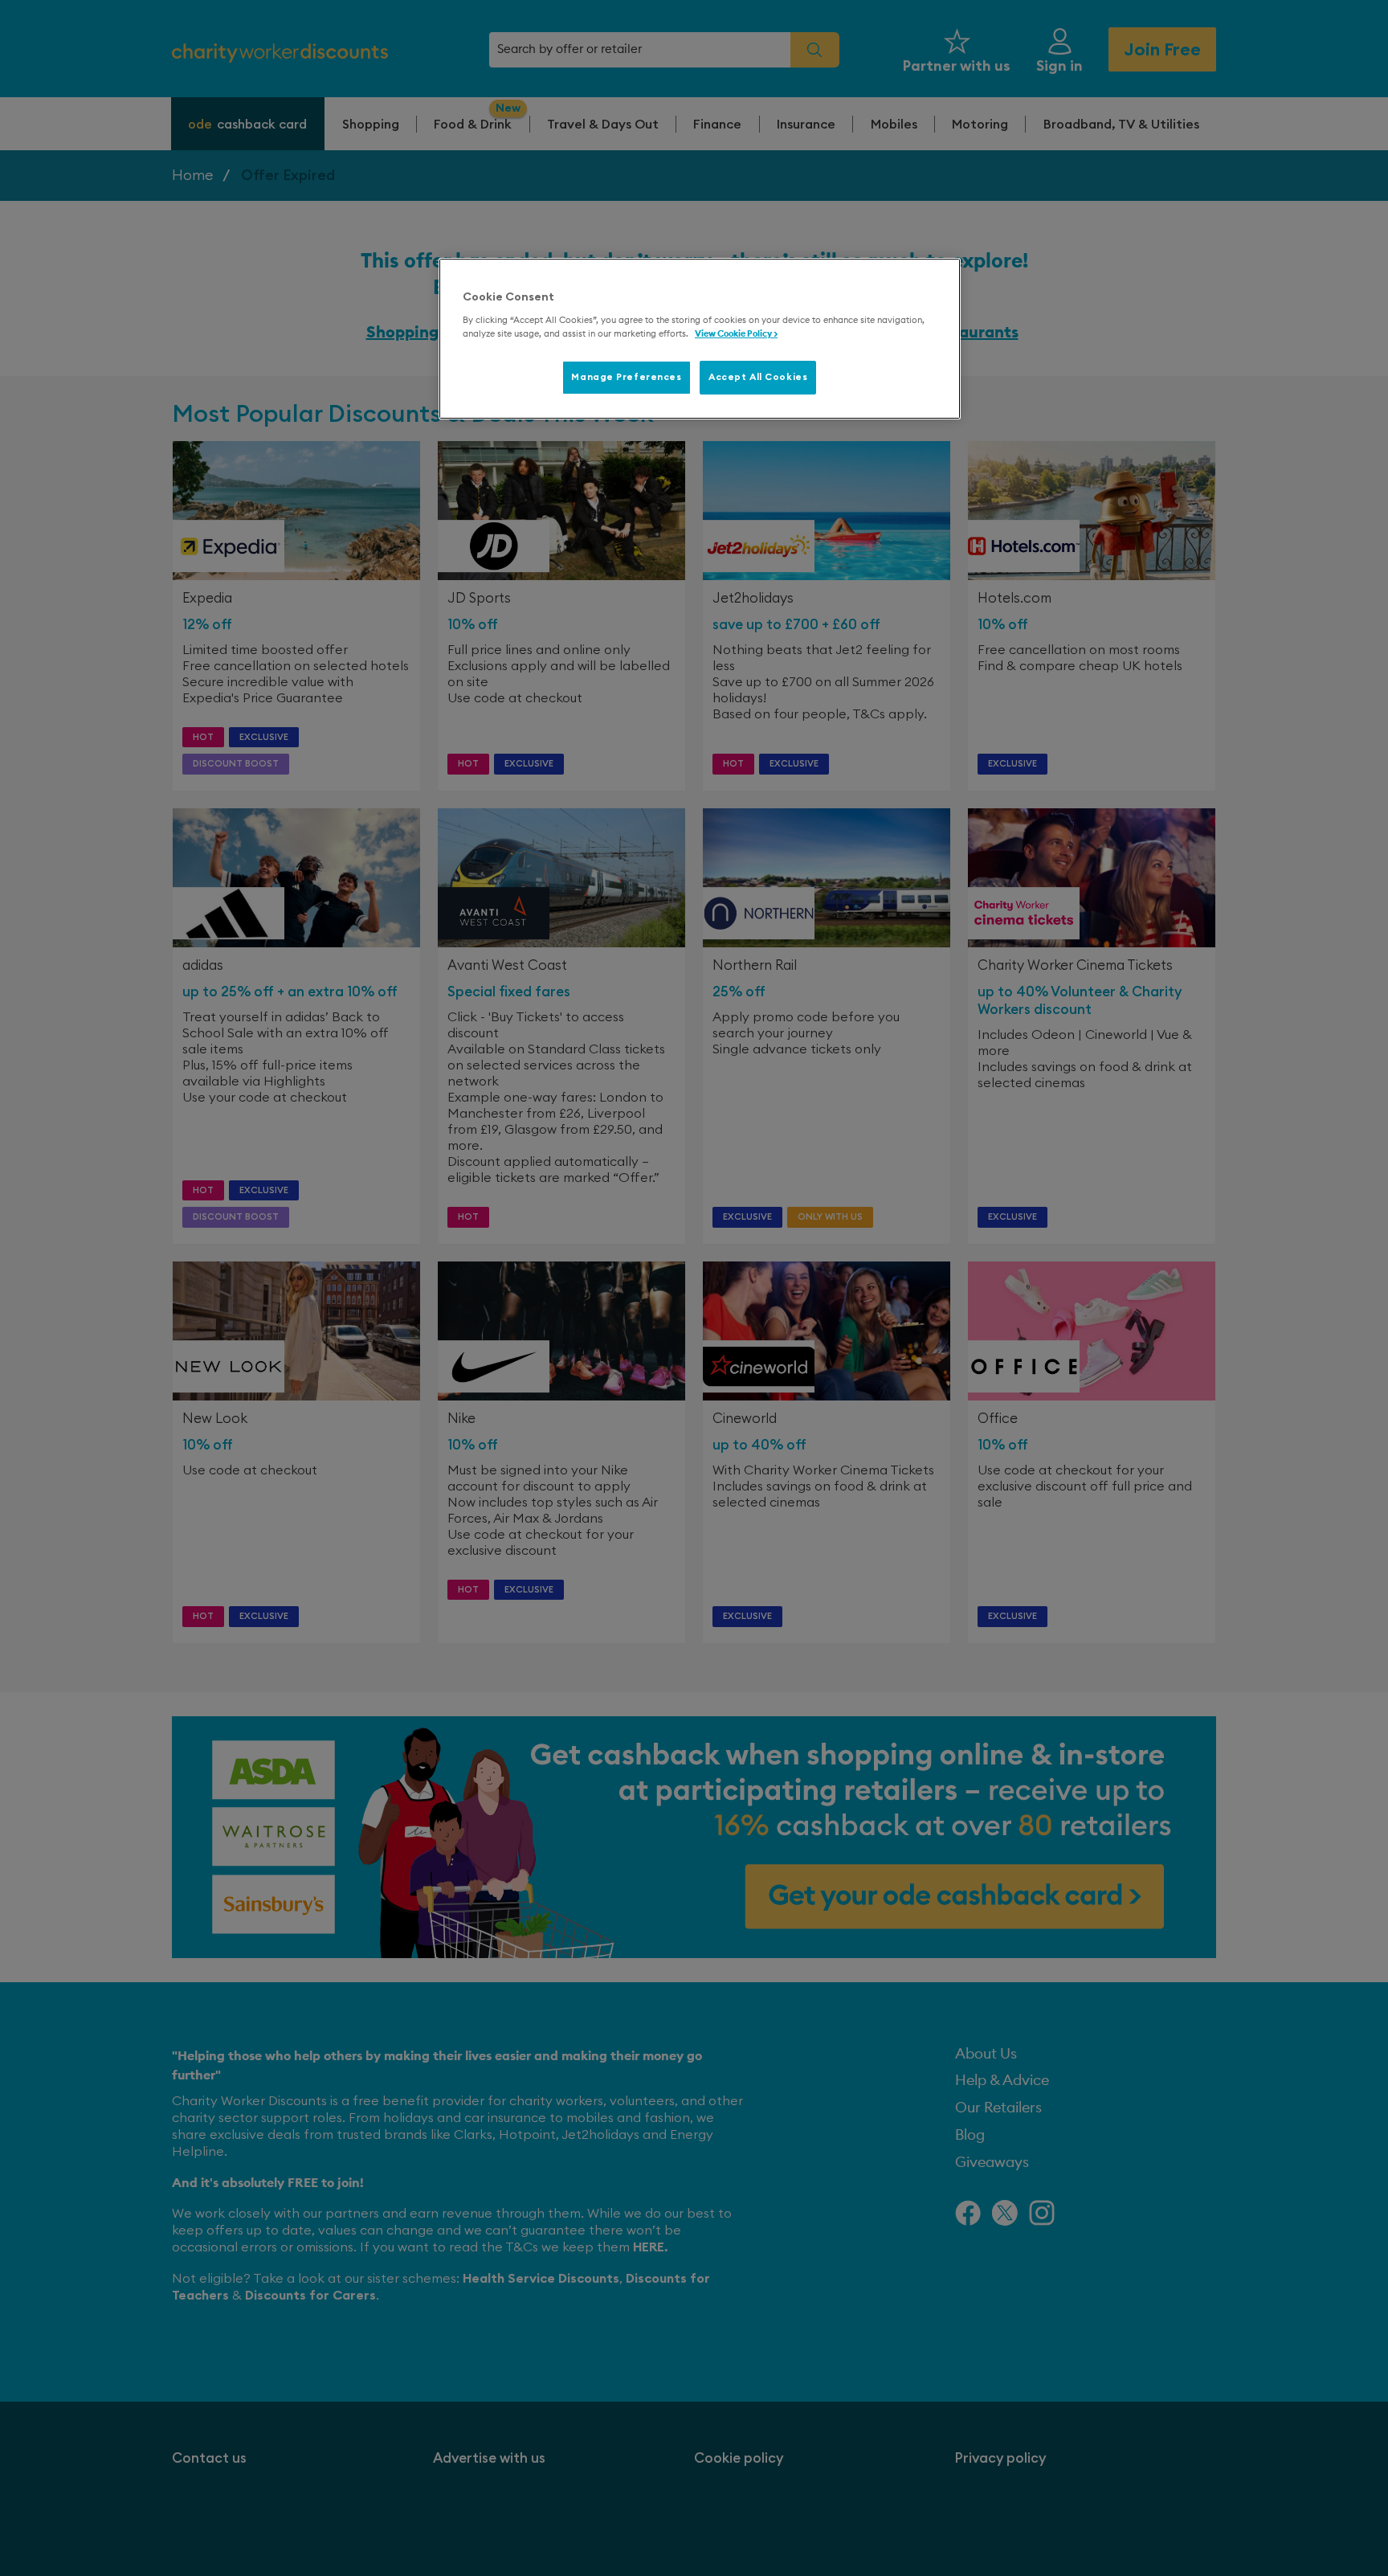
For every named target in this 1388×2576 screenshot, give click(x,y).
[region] (700, 339)
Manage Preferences (626, 377)
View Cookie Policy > (736, 334)
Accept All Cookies (758, 377)
